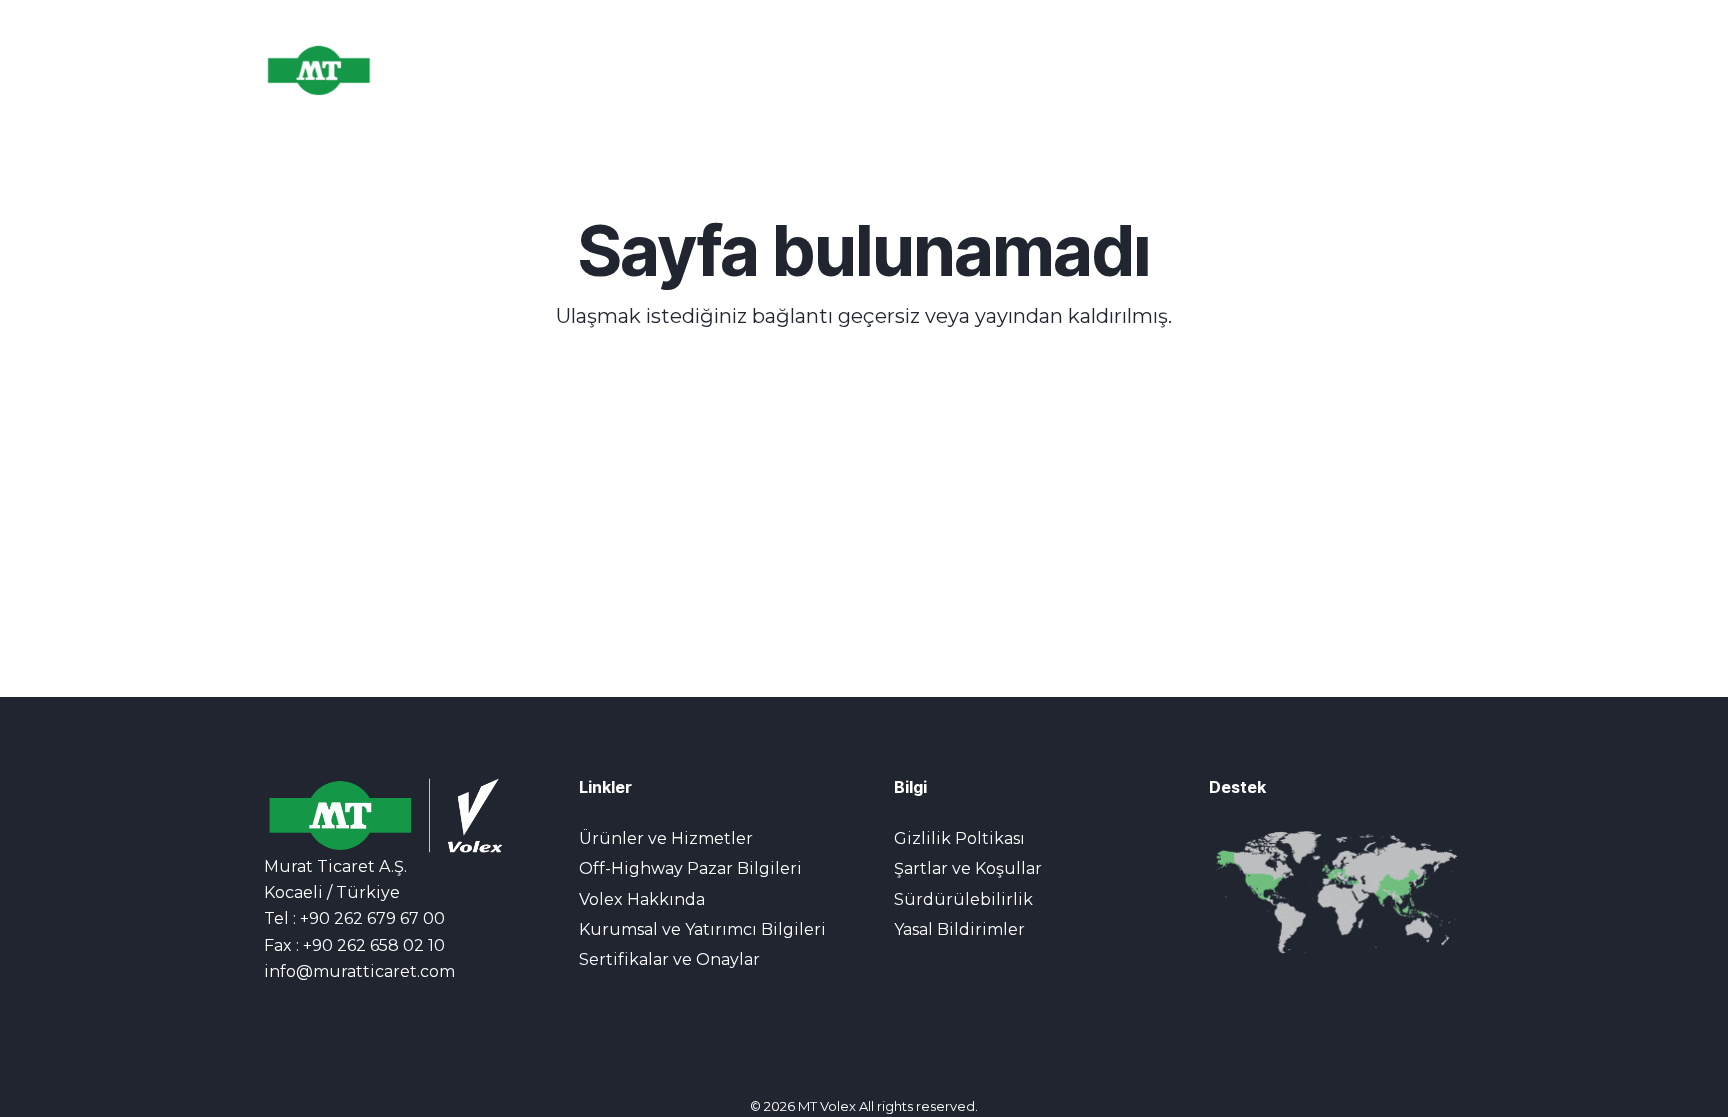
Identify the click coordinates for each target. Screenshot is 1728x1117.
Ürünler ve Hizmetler (666, 838)
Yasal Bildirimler (959, 929)
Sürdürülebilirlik (963, 899)
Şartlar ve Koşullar (968, 868)
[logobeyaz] (355, 70)
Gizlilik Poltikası (959, 838)
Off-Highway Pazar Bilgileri (690, 868)
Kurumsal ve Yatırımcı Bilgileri (702, 929)
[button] (1424, 70)
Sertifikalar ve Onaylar (669, 959)
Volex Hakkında (642, 899)
